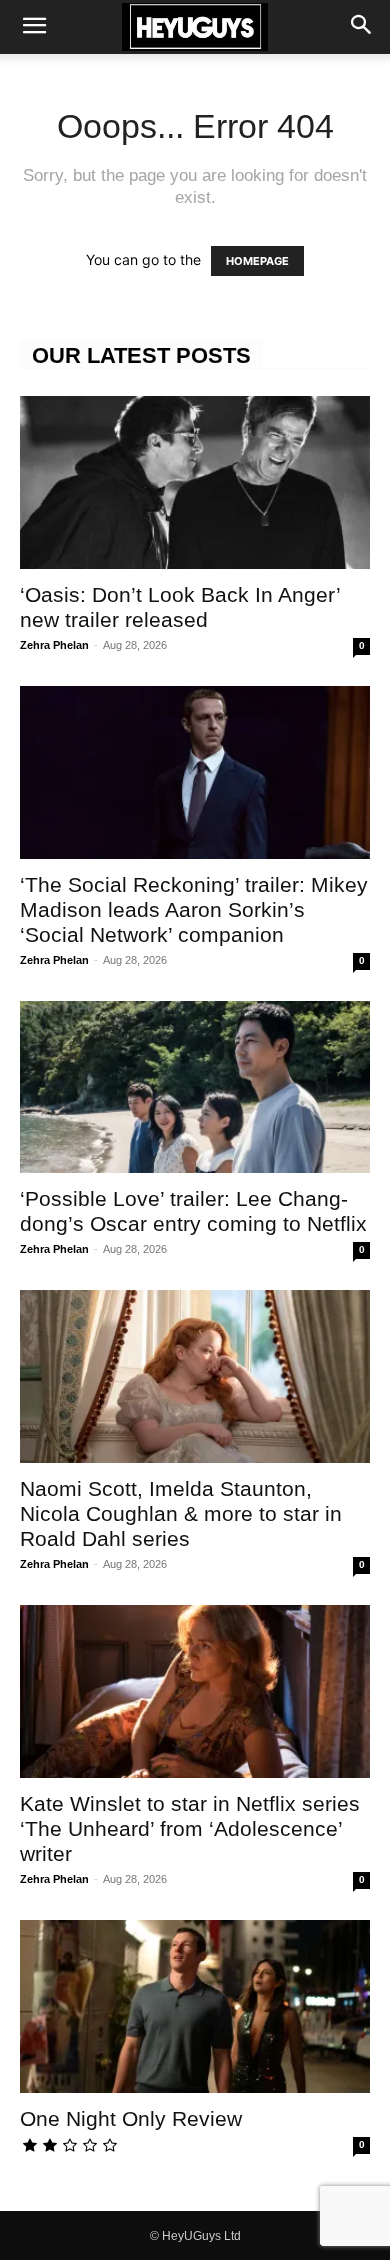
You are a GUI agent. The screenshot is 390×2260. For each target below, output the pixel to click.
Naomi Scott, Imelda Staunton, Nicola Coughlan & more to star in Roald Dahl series (181, 1513)
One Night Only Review (131, 2118)
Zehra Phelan (54, 645)
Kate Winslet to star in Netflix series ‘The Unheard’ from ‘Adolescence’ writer (190, 1828)
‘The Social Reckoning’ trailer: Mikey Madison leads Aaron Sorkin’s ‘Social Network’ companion (194, 909)
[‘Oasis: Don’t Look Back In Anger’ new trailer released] (195, 482)
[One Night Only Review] (195, 2006)
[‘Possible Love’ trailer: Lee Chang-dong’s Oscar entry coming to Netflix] (195, 1087)
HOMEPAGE (257, 261)
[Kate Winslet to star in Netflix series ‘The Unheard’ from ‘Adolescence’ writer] (195, 1691)
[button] (34, 27)
